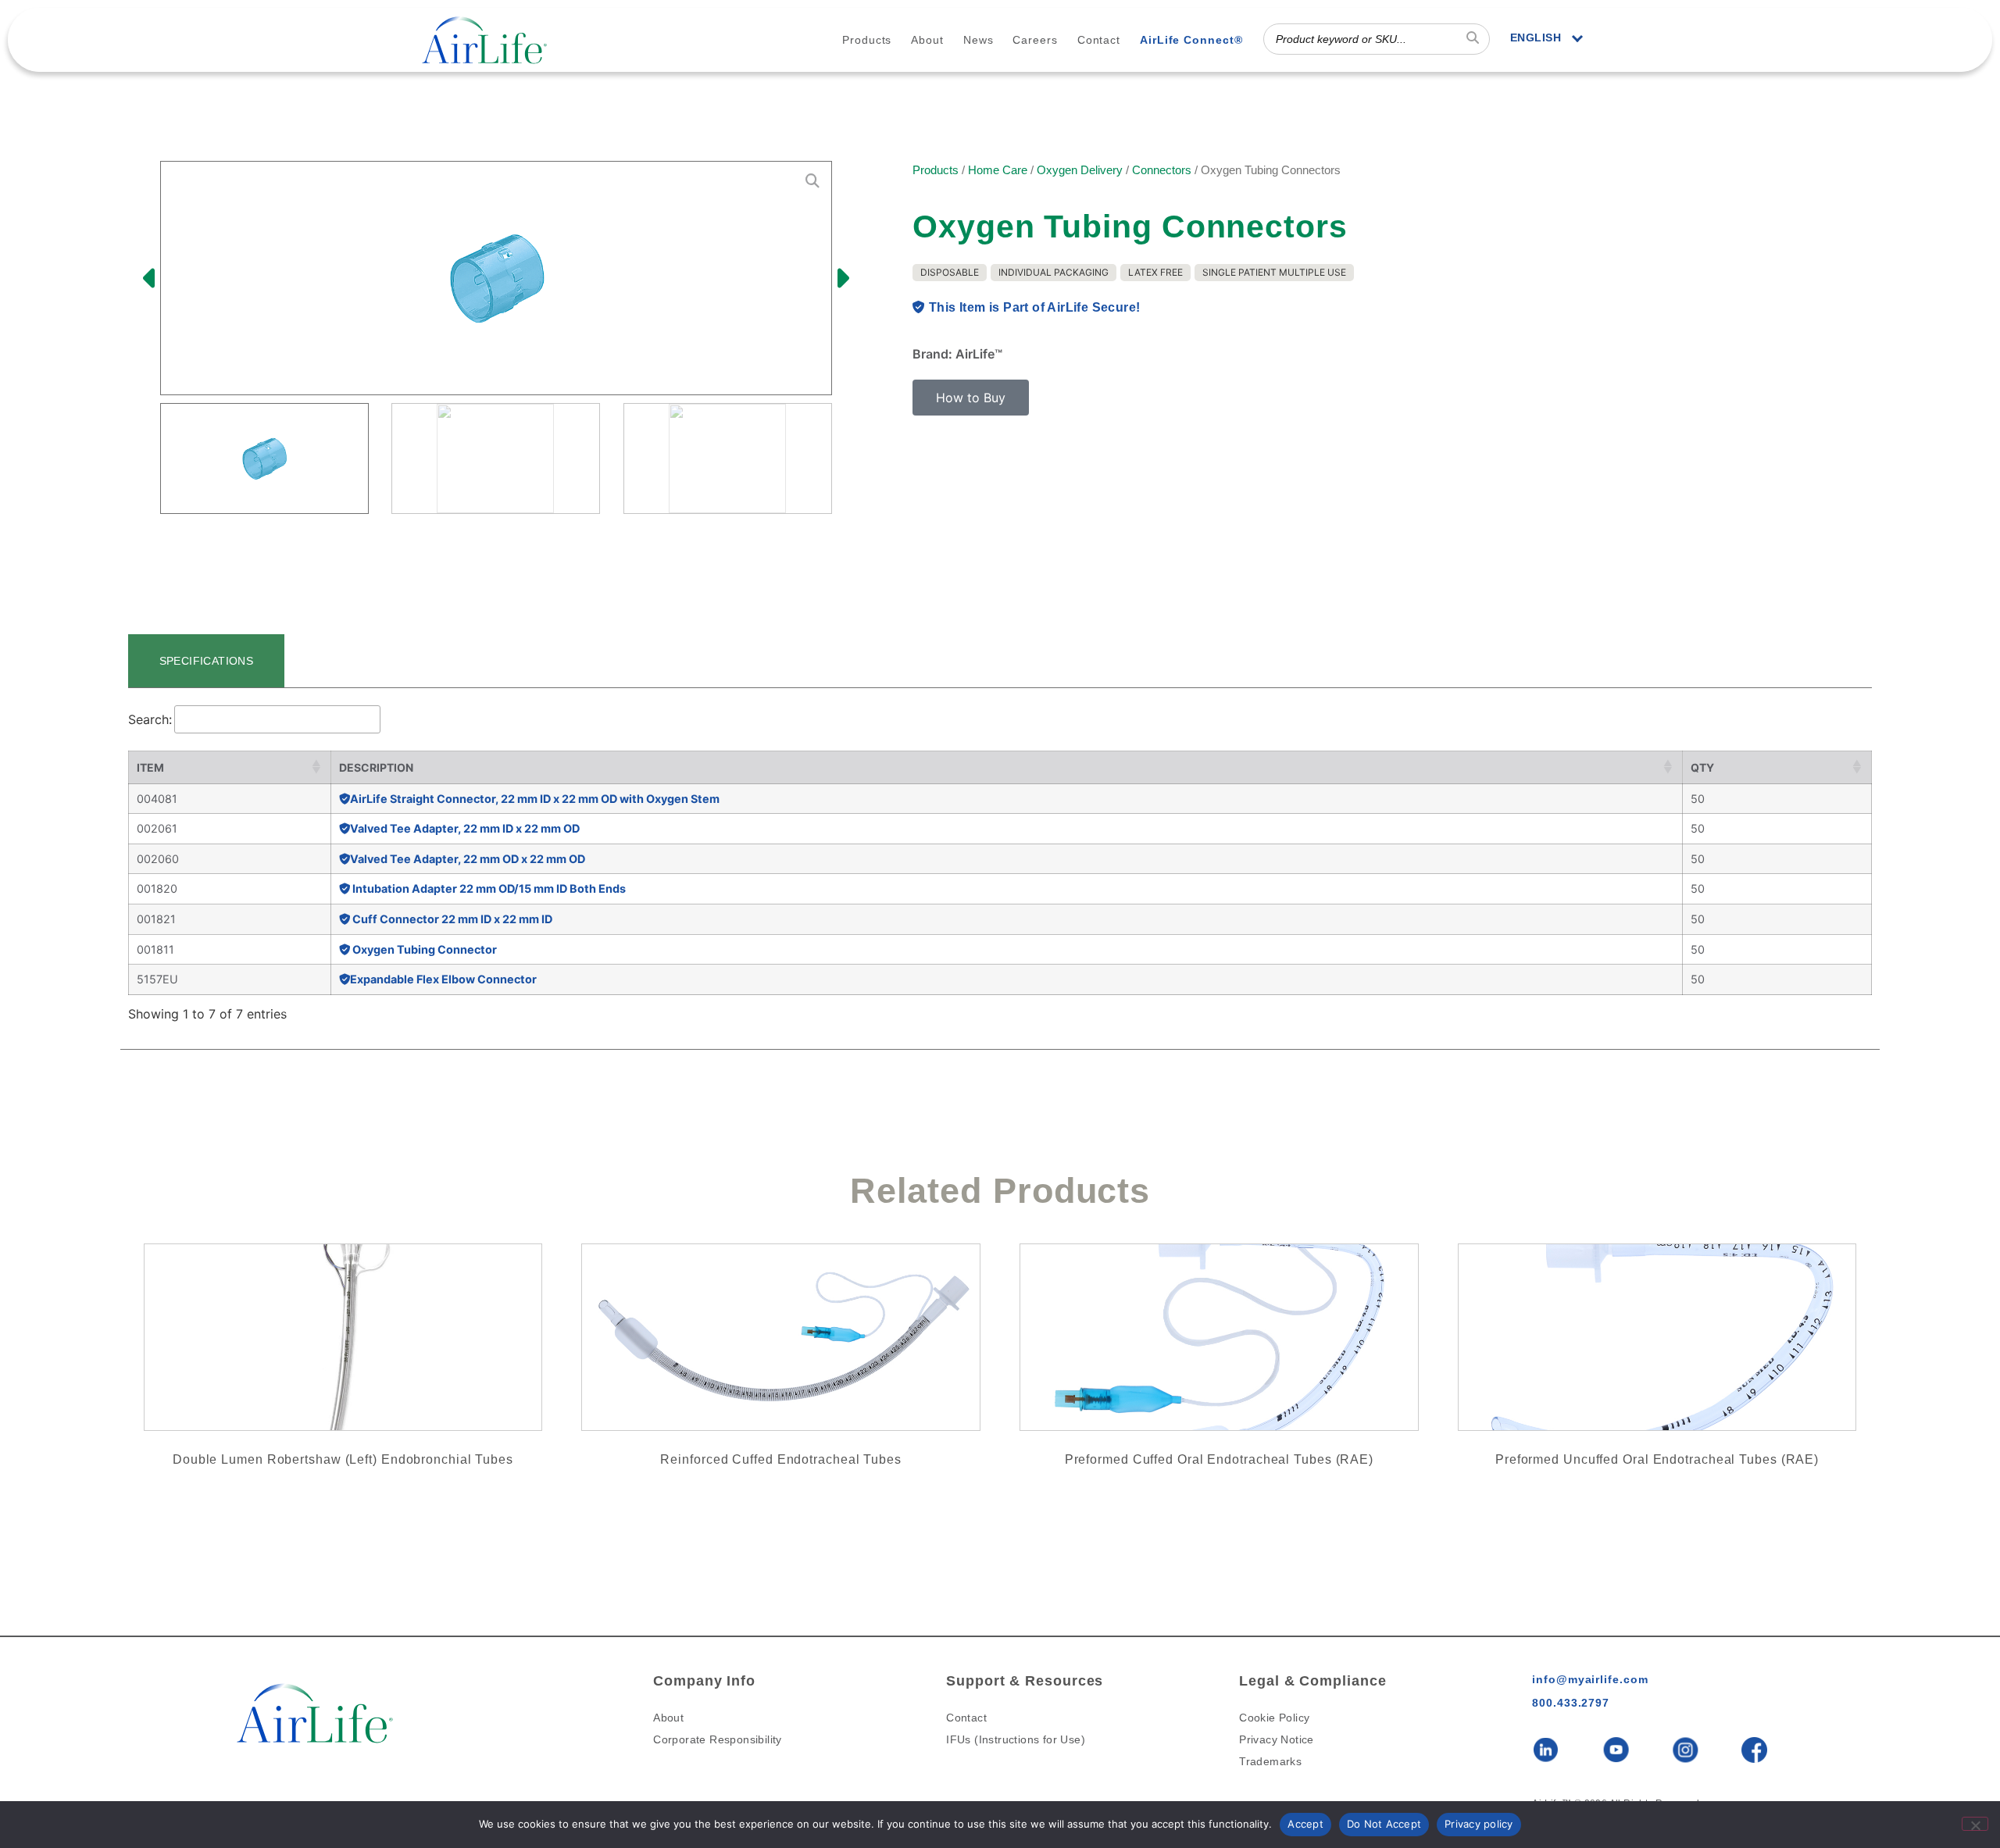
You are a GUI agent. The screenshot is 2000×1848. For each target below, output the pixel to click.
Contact (1099, 40)
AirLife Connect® (1191, 40)
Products (867, 40)
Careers (1035, 40)
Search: (150, 719)
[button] (151, 278)
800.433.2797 (1571, 1703)
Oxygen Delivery (1080, 170)
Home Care (998, 170)
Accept (1305, 1824)
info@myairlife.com (1590, 1679)
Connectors (1162, 170)
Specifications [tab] (207, 661)
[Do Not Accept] (1975, 1824)
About (927, 40)
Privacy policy (1479, 1824)
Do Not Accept (1384, 1824)
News (979, 40)
